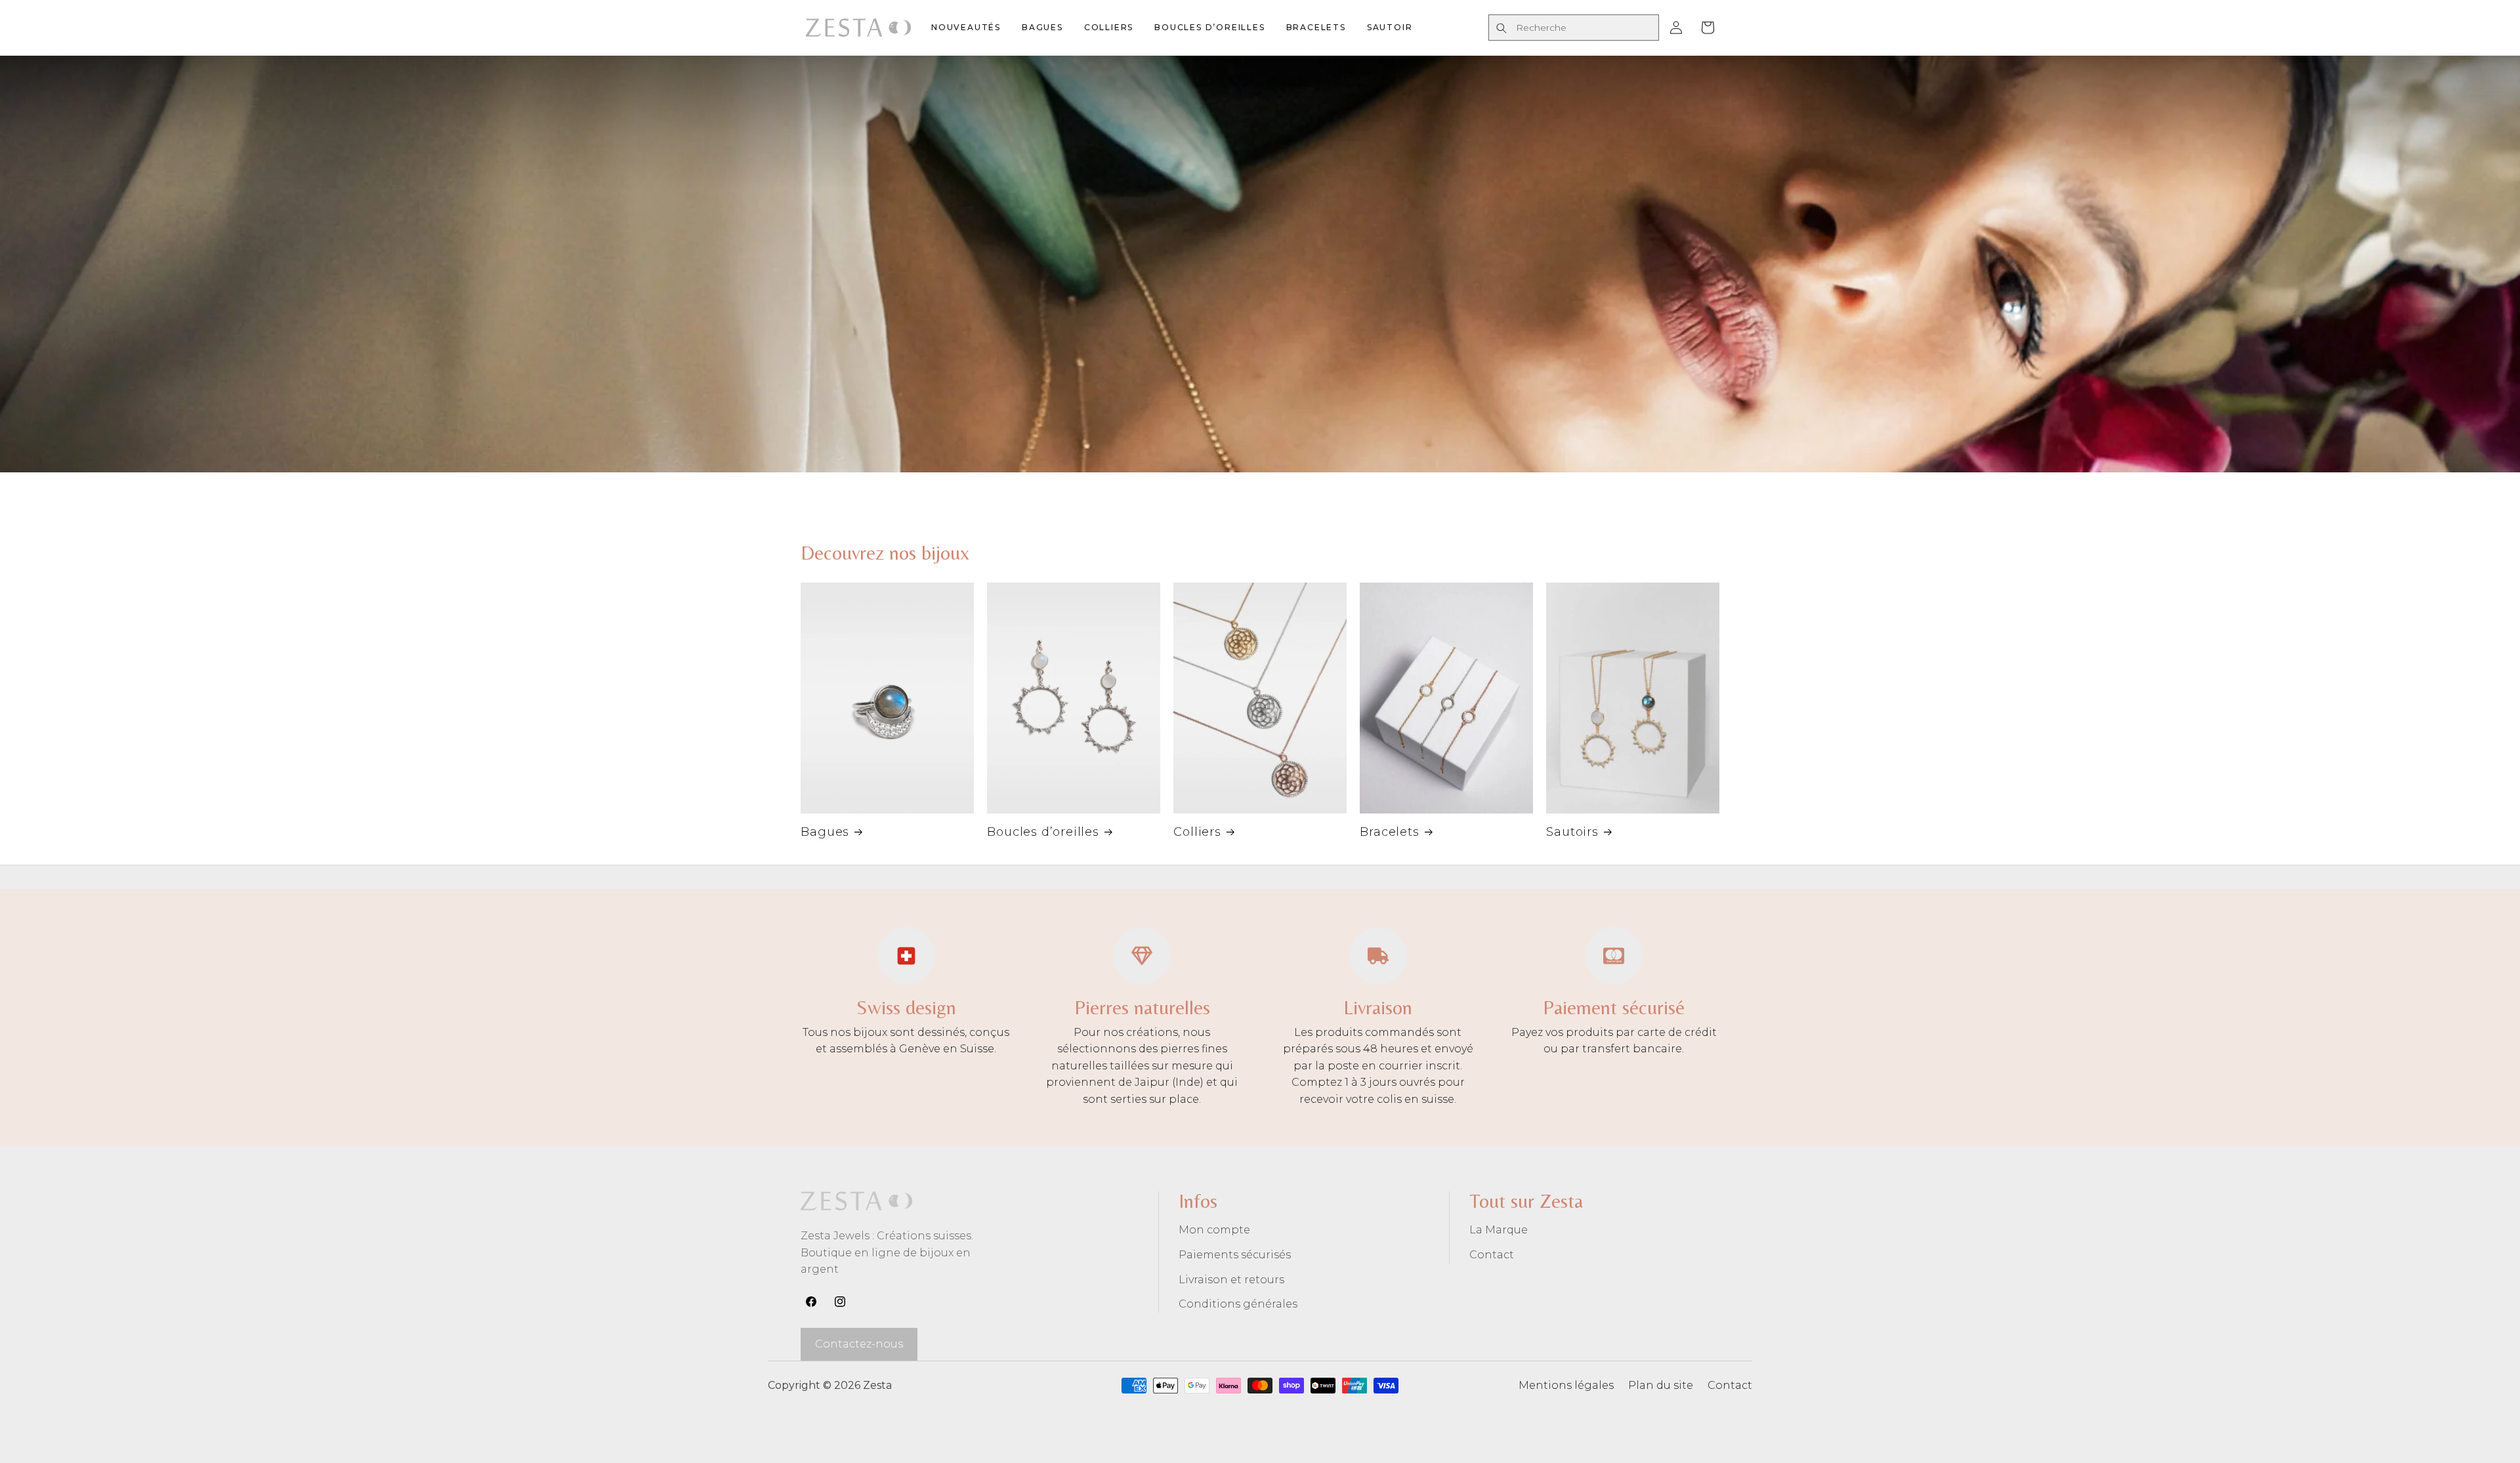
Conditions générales (1238, 1304)
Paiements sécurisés (1235, 1255)
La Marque (1499, 1230)
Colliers (1197, 832)
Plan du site (1661, 1385)
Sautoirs (1572, 832)
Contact (1492, 1255)
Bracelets (1390, 832)
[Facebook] (811, 1302)
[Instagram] (840, 1302)
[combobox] (1574, 28)
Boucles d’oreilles (1043, 832)
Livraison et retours (1231, 1280)
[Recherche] (1501, 28)
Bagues (825, 832)
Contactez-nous (859, 1344)
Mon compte (1214, 1230)
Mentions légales (1566, 1385)
